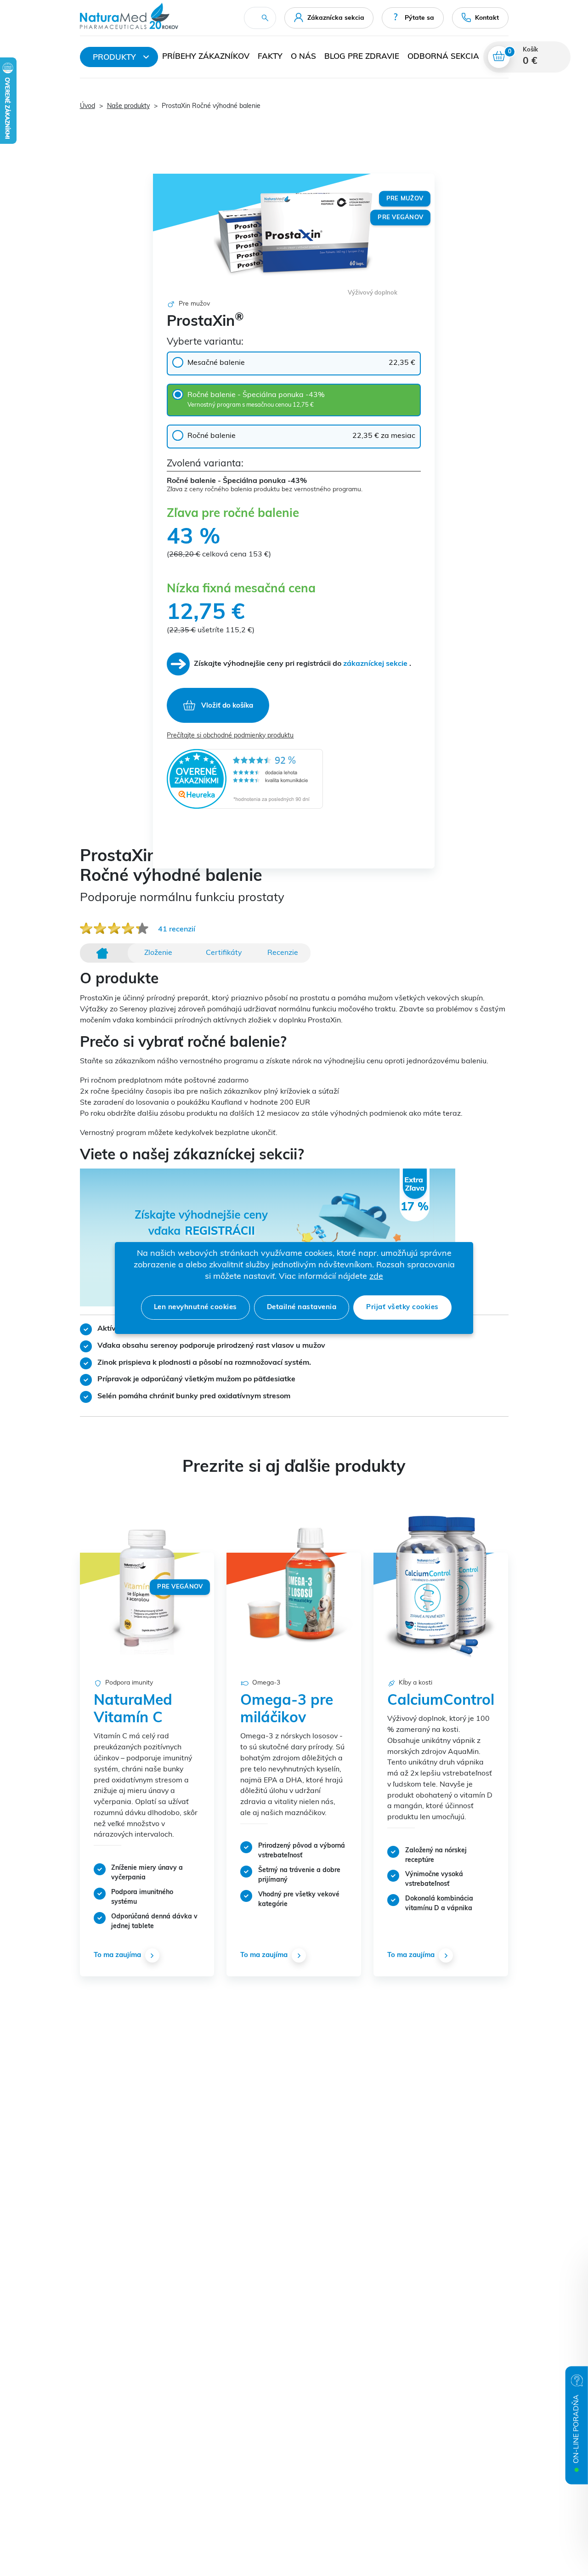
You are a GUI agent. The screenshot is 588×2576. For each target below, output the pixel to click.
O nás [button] (303, 57)
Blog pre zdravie (362, 57)
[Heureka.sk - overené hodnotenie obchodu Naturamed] (245, 779)
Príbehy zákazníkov (206, 57)
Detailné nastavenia (302, 1308)
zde (376, 1277)
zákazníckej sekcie (375, 664)
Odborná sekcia (443, 57)
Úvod (88, 106)
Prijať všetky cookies (402, 1308)
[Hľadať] (265, 18)
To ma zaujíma (117, 1955)
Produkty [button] (114, 58)
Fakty (270, 57)
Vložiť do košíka (226, 706)
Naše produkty (128, 106)
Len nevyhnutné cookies (195, 1308)
